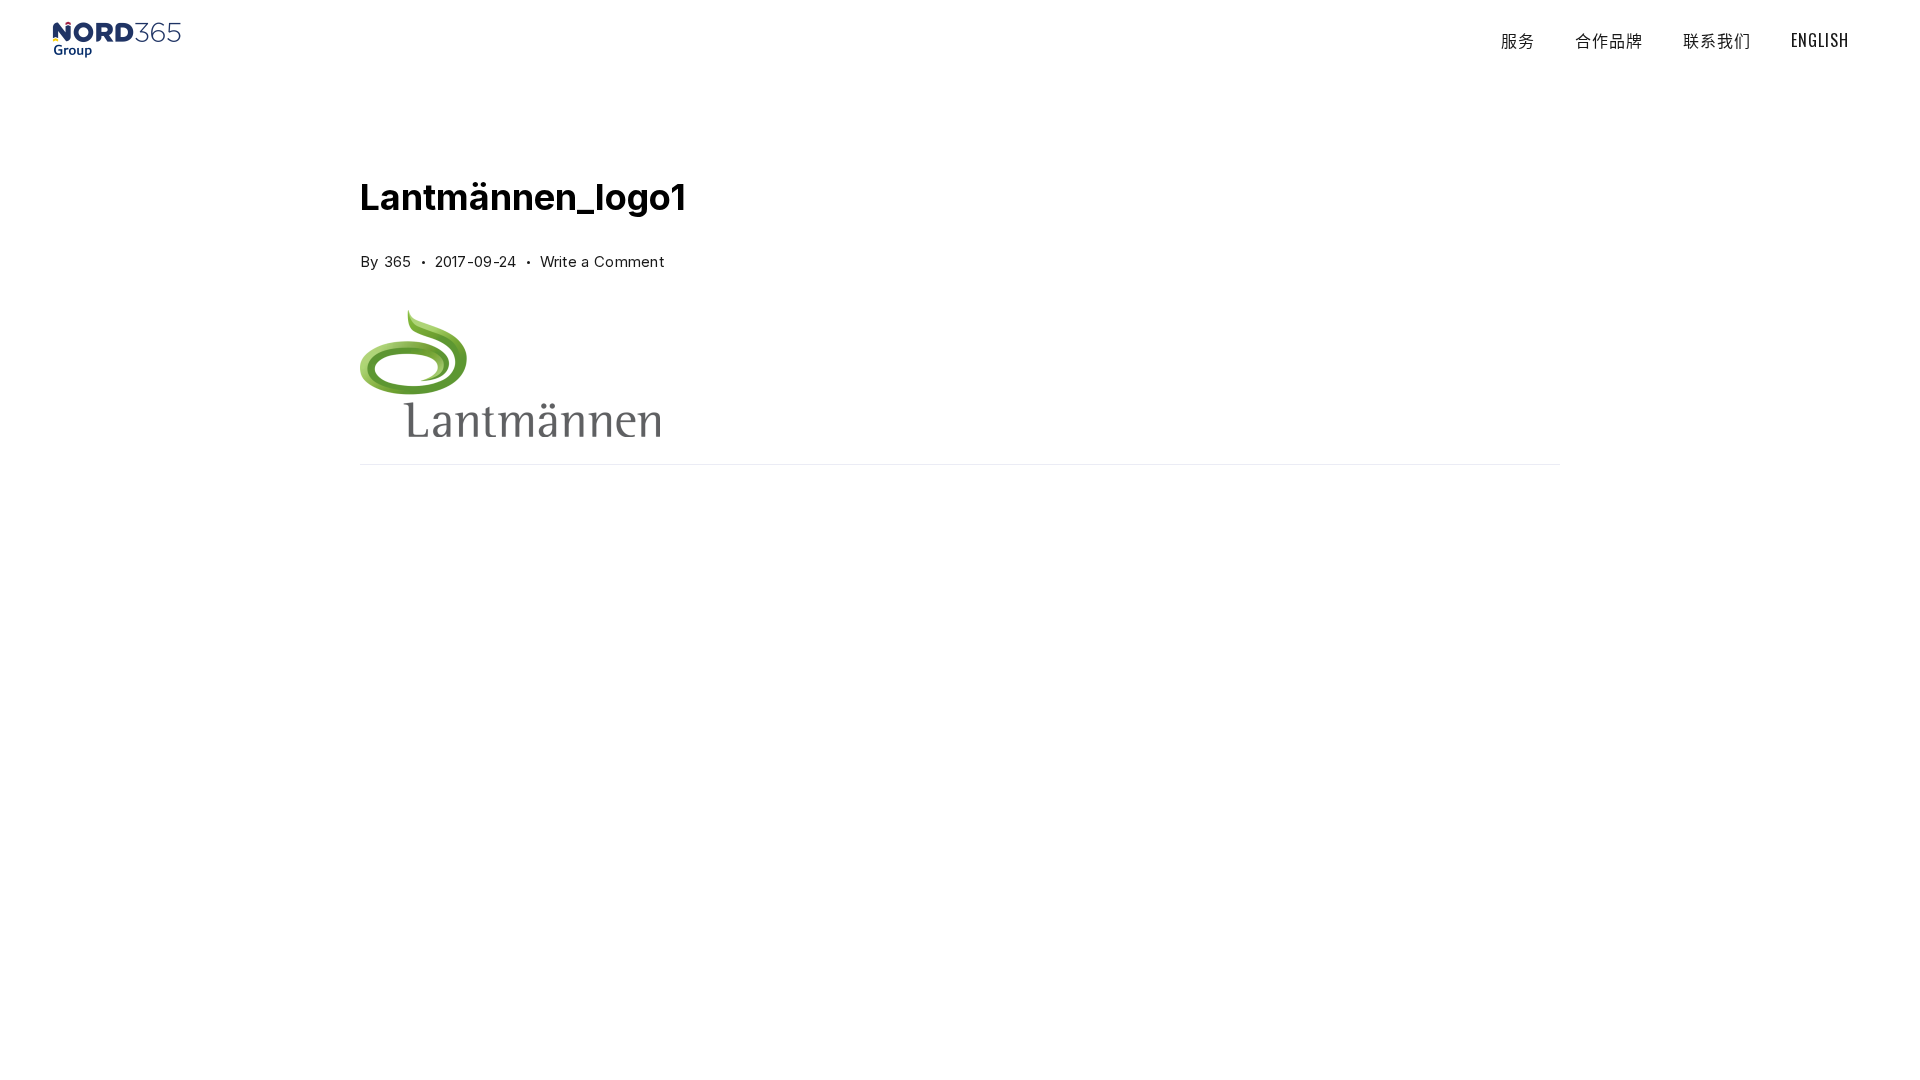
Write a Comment (602, 257)
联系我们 (1717, 40)
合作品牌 (1609, 40)
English (1820, 40)
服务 (1518, 40)
